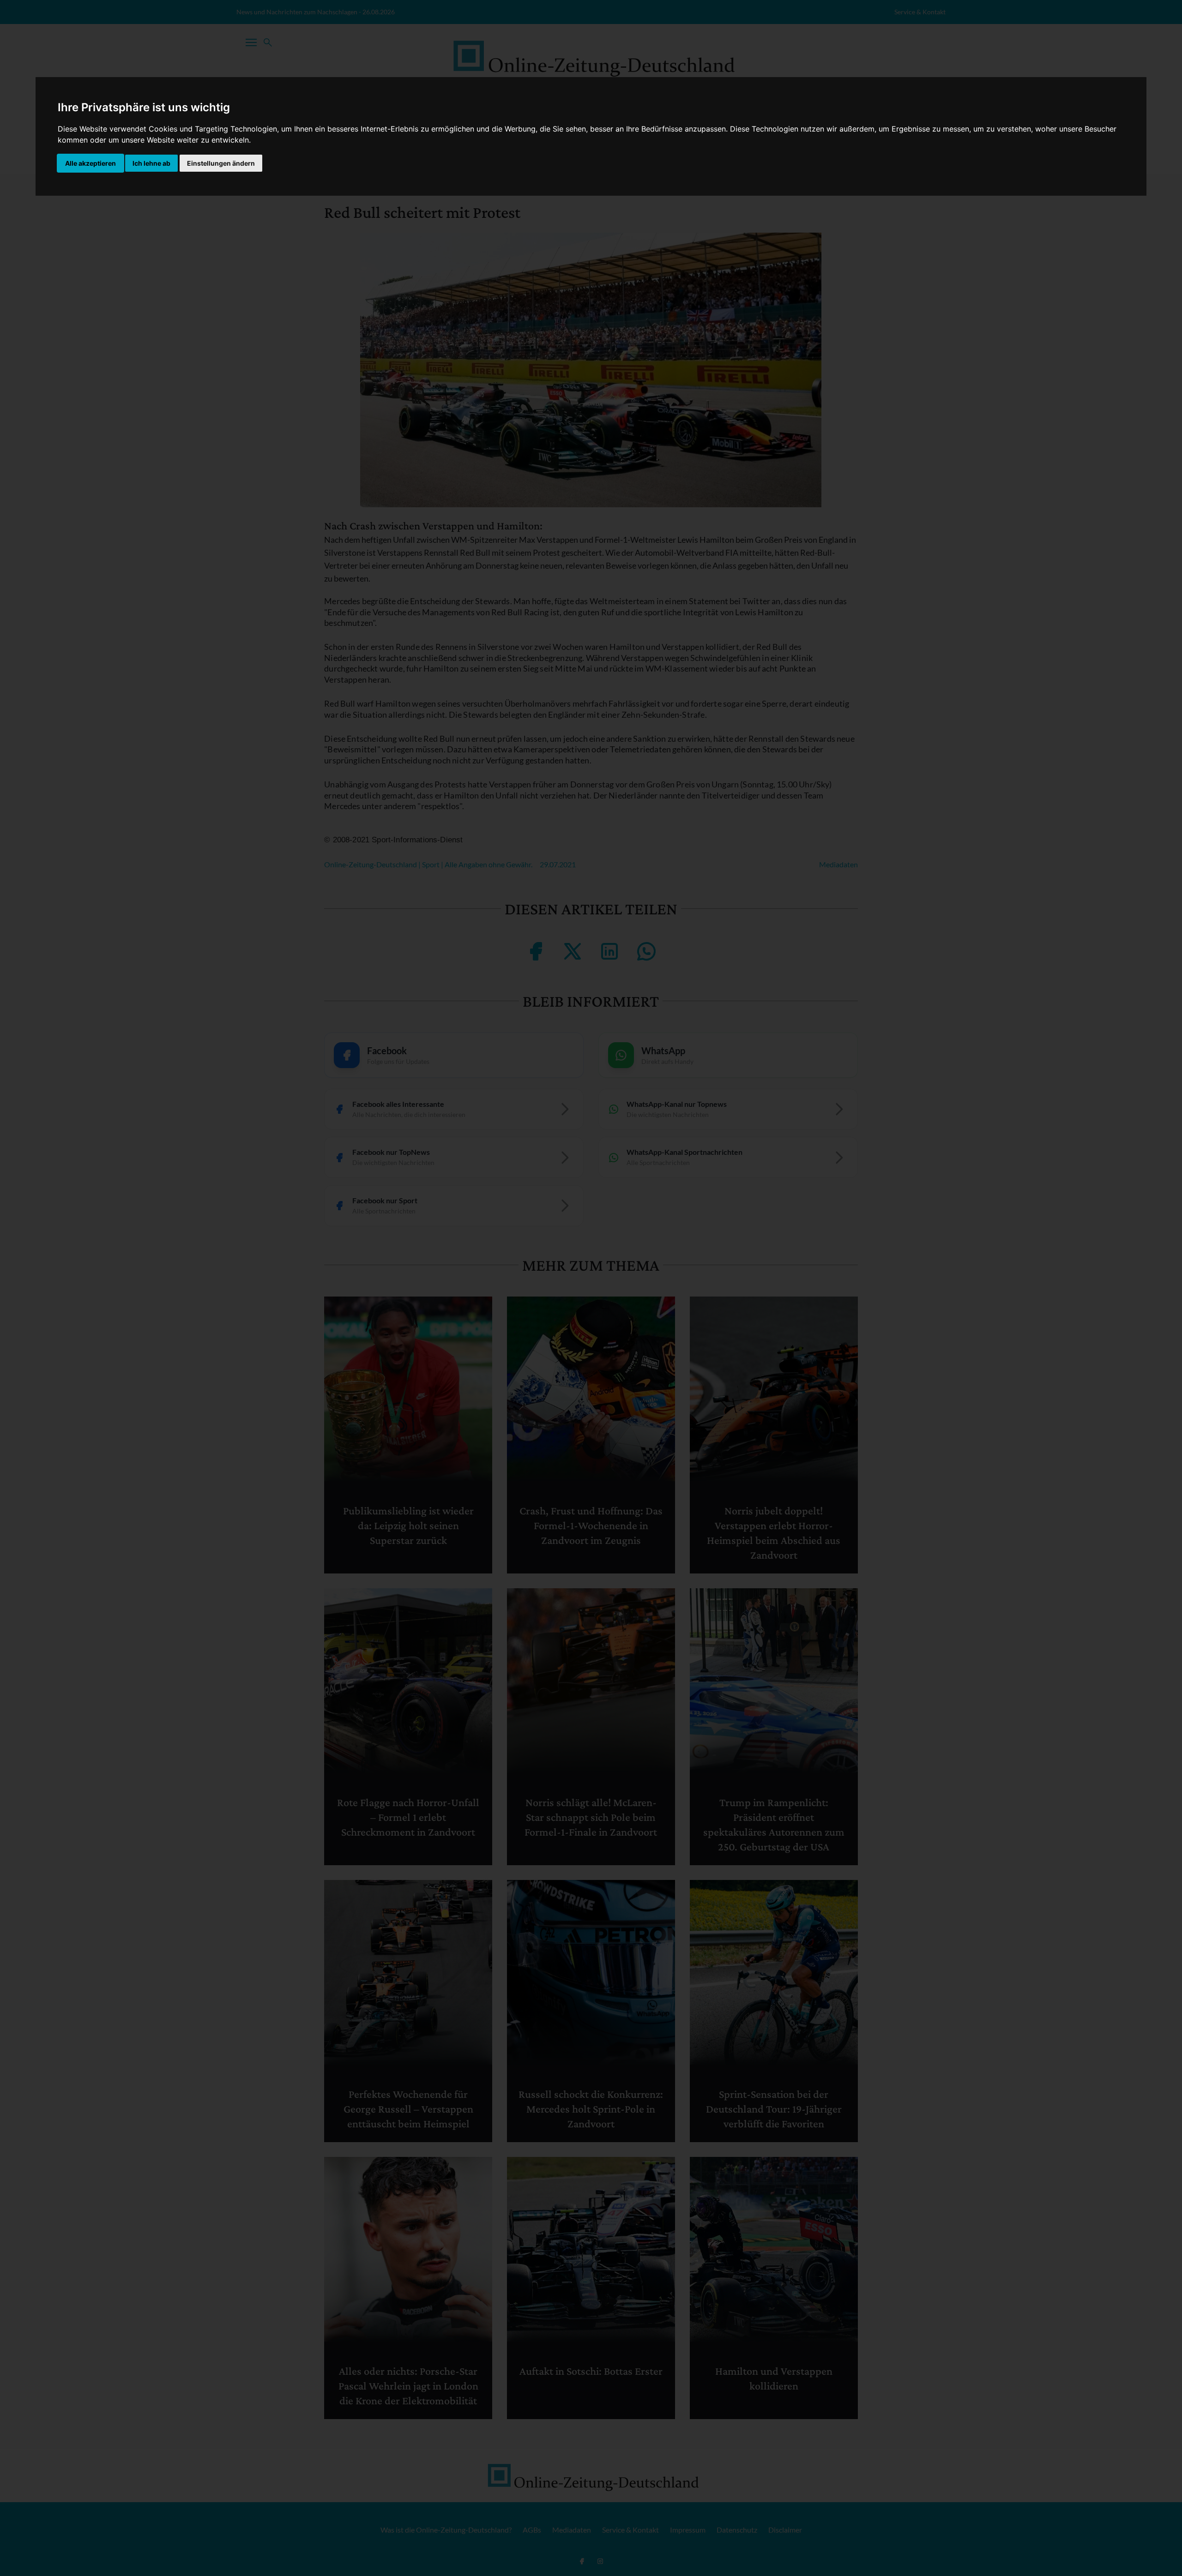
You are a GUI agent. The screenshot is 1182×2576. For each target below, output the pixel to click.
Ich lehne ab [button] (151, 163)
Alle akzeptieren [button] (90, 163)
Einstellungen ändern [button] (221, 163)
